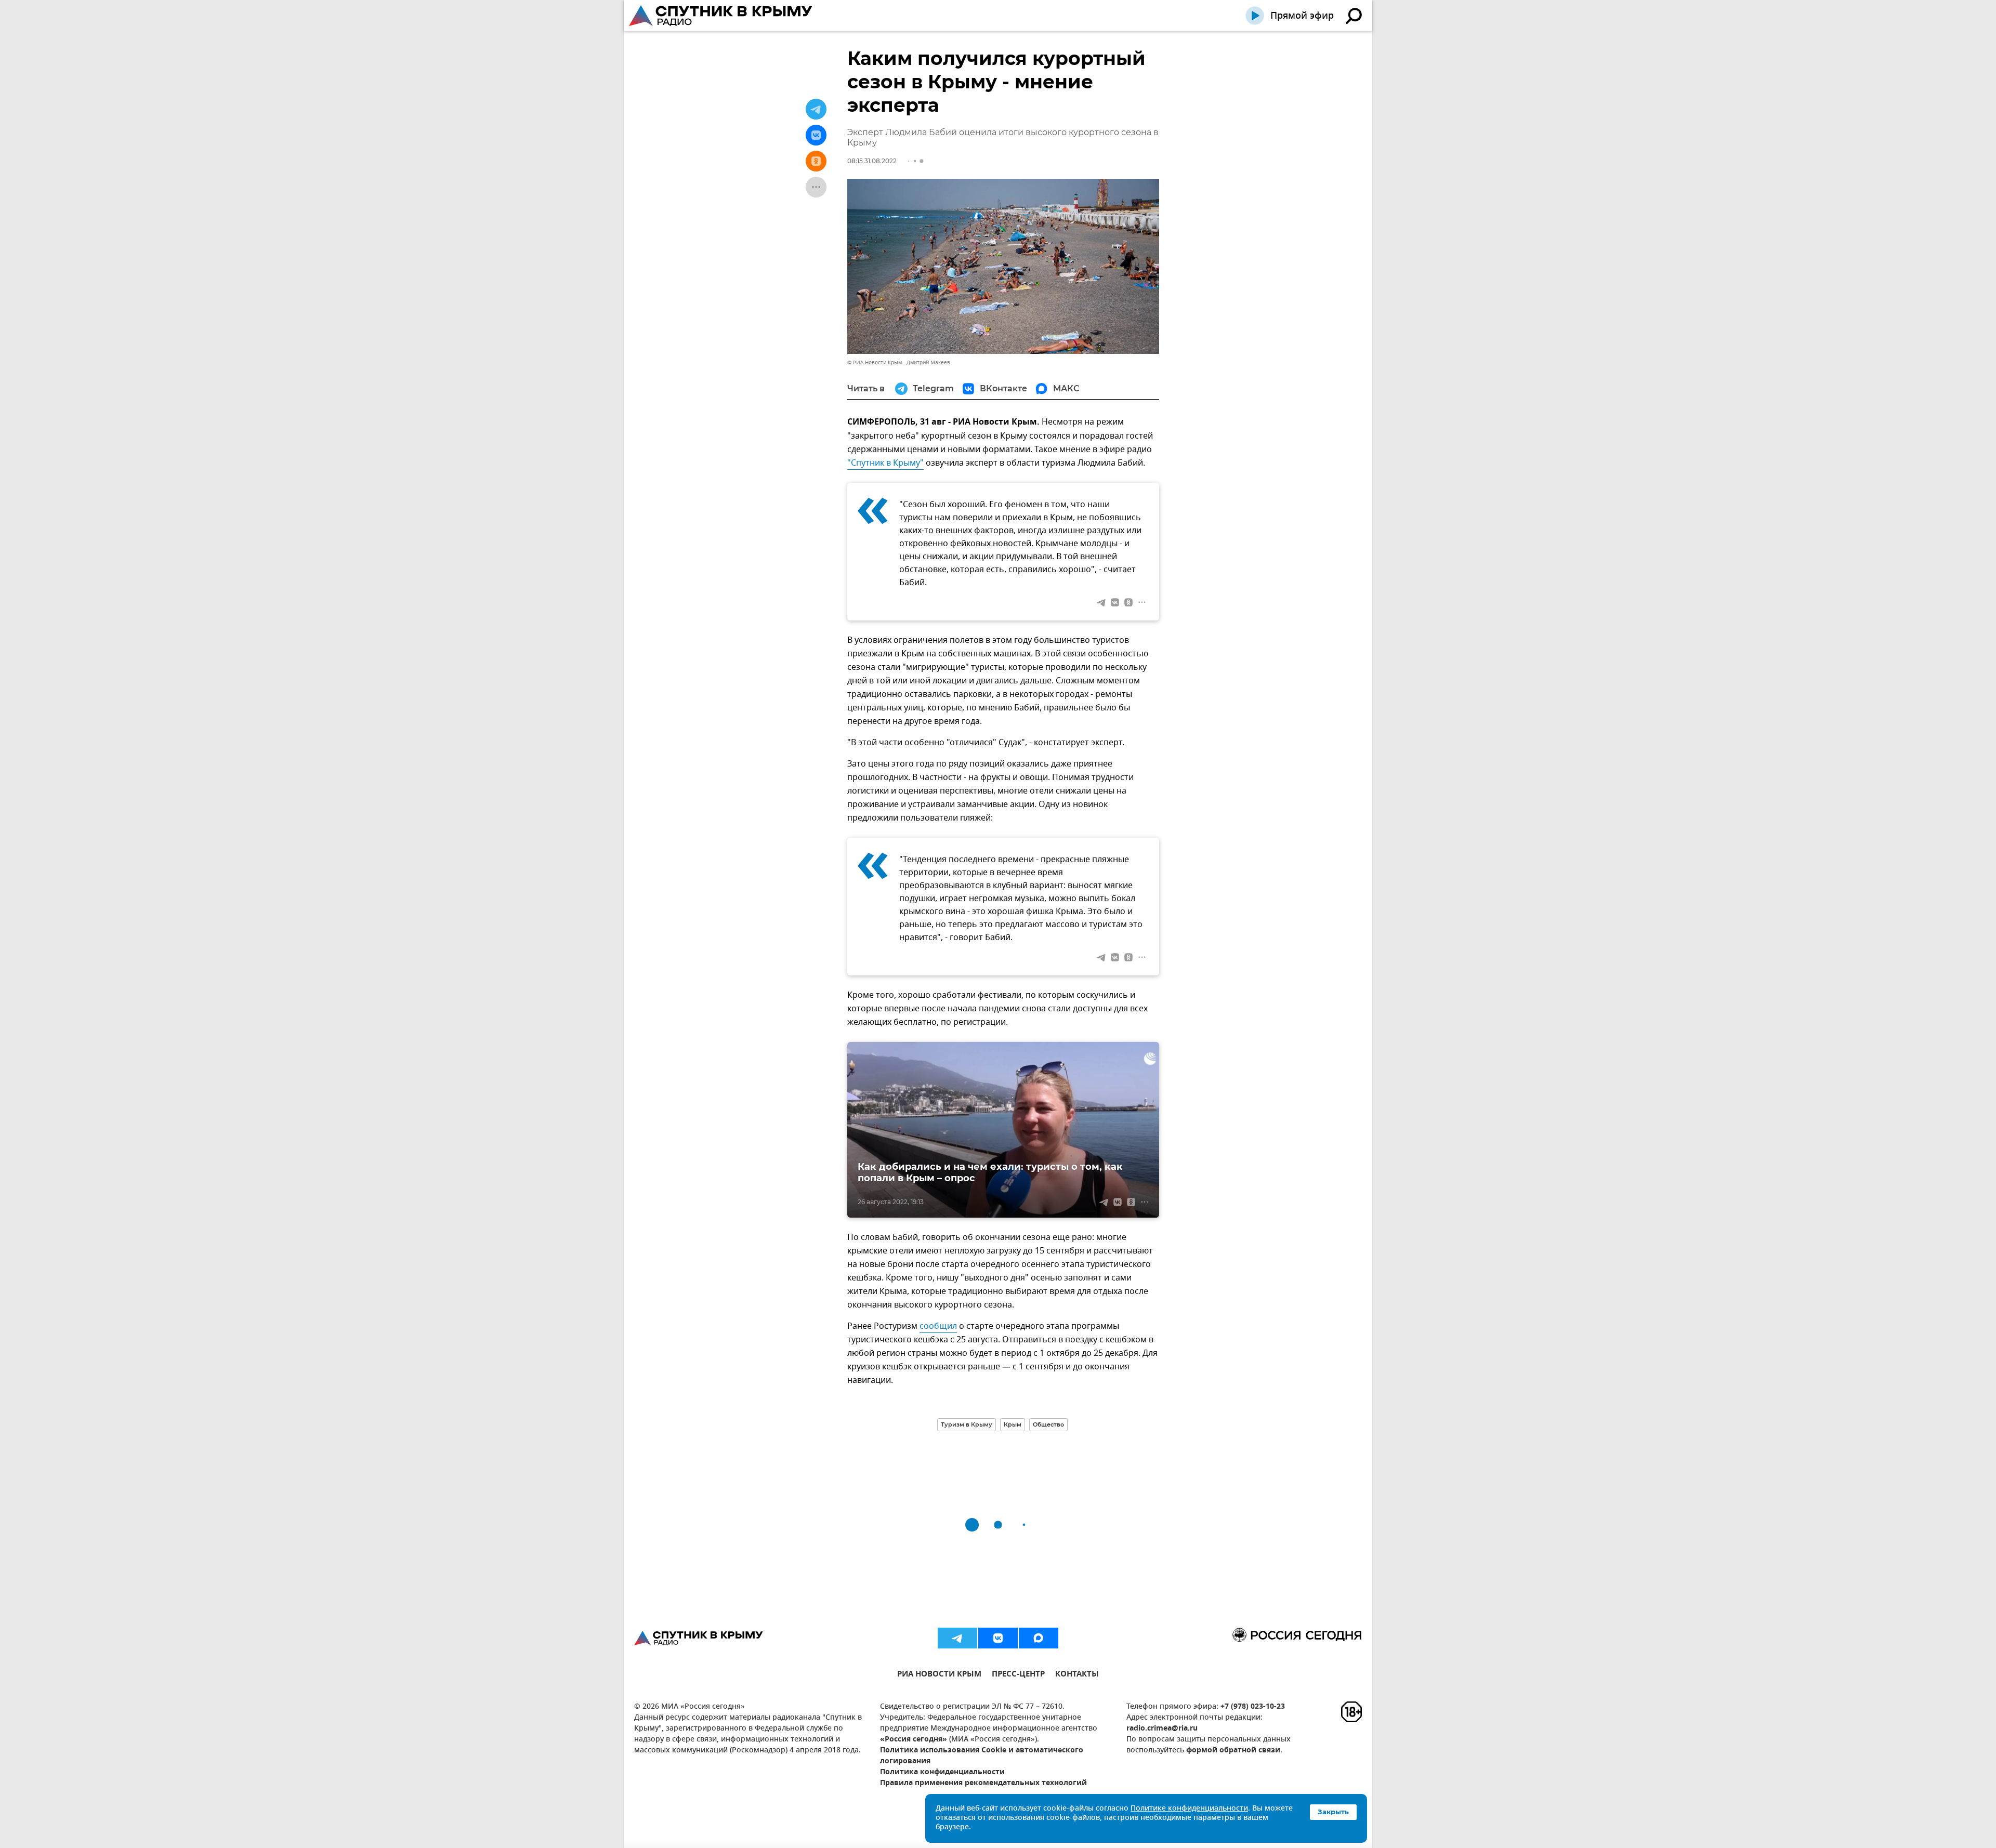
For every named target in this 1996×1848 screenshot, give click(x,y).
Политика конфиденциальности (942, 1772)
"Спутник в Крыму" (885, 463)
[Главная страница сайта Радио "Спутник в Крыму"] (721, 16)
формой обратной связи (1233, 1751)
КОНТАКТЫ (1077, 1675)
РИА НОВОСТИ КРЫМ (939, 1675)
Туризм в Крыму (967, 1424)
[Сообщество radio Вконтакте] (998, 1638)
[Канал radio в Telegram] (957, 1638)
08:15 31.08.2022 (872, 161)
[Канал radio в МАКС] (1039, 1638)
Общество (1048, 1424)
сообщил (938, 1326)
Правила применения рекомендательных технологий (983, 1783)
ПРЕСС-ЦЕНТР (1018, 1675)
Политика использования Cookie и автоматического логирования (982, 1756)
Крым (1013, 1424)
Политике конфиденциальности (1189, 1809)
